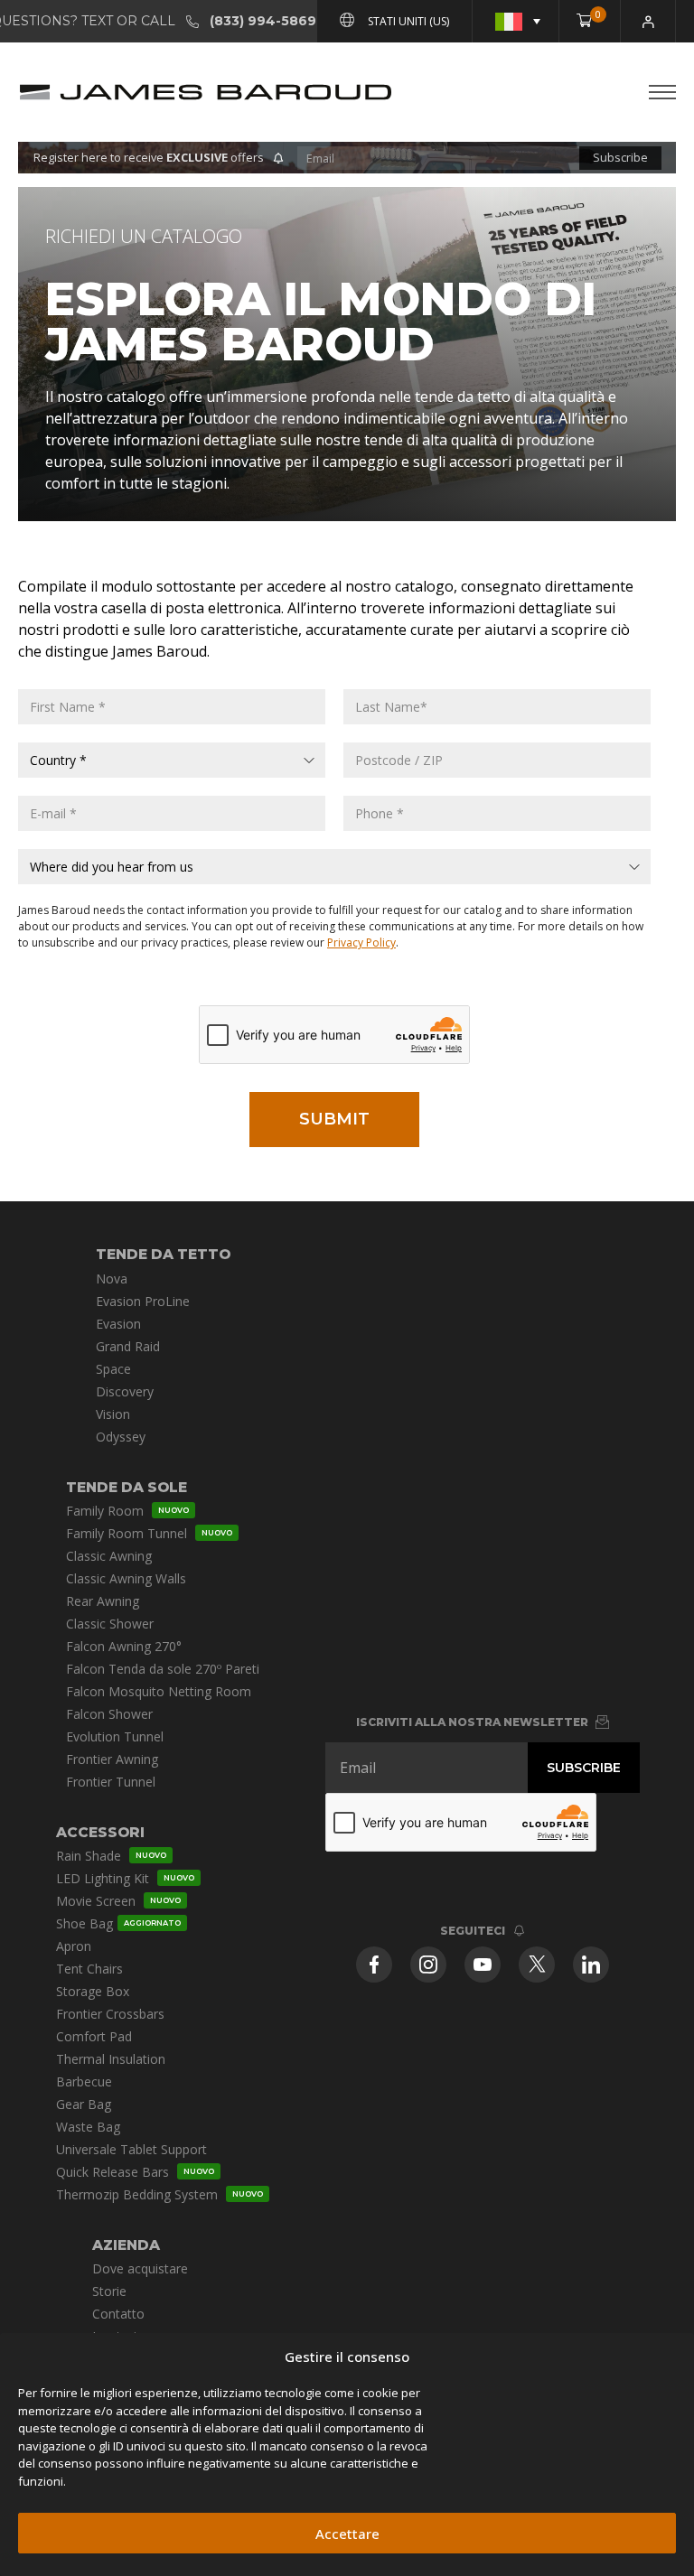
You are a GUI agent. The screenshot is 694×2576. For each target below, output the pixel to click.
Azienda (126, 2245)
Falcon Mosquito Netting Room (159, 1691)
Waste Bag (88, 2127)
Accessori (100, 1832)
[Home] (206, 92)
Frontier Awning (112, 1759)
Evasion (118, 1324)
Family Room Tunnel (149, 1533)
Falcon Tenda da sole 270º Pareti (163, 1669)
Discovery (125, 1391)
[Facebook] (374, 1965)
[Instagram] (428, 1965)
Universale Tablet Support (131, 2149)
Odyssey (121, 1437)
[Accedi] (648, 21)
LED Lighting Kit (125, 1878)
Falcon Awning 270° (124, 1646)
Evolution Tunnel (115, 1736)
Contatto (118, 2314)
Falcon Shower (109, 1714)
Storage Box (93, 1991)
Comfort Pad (94, 2036)
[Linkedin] (591, 1965)
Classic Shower (110, 1624)
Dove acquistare (140, 2268)
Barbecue (84, 2081)
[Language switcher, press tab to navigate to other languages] (516, 21)
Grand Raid (128, 1346)
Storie (109, 2291)
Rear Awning (103, 1601)
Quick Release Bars (135, 2172)
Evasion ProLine (143, 1301)
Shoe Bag (118, 1923)
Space (113, 1369)
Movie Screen (118, 1901)
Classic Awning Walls (126, 1578)
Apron (74, 1946)
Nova (112, 1279)
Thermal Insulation (111, 2059)
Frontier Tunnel (111, 1782)
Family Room (127, 1511)
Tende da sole (127, 1487)
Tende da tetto (163, 1254)
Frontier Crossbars (110, 2014)
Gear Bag (84, 2104)
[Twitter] (537, 1965)
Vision (113, 1414)
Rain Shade (111, 1856)
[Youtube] (483, 1965)
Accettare (347, 2534)
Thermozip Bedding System (159, 2194)
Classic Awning (109, 1556)
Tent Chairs (89, 1969)
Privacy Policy (361, 943)
